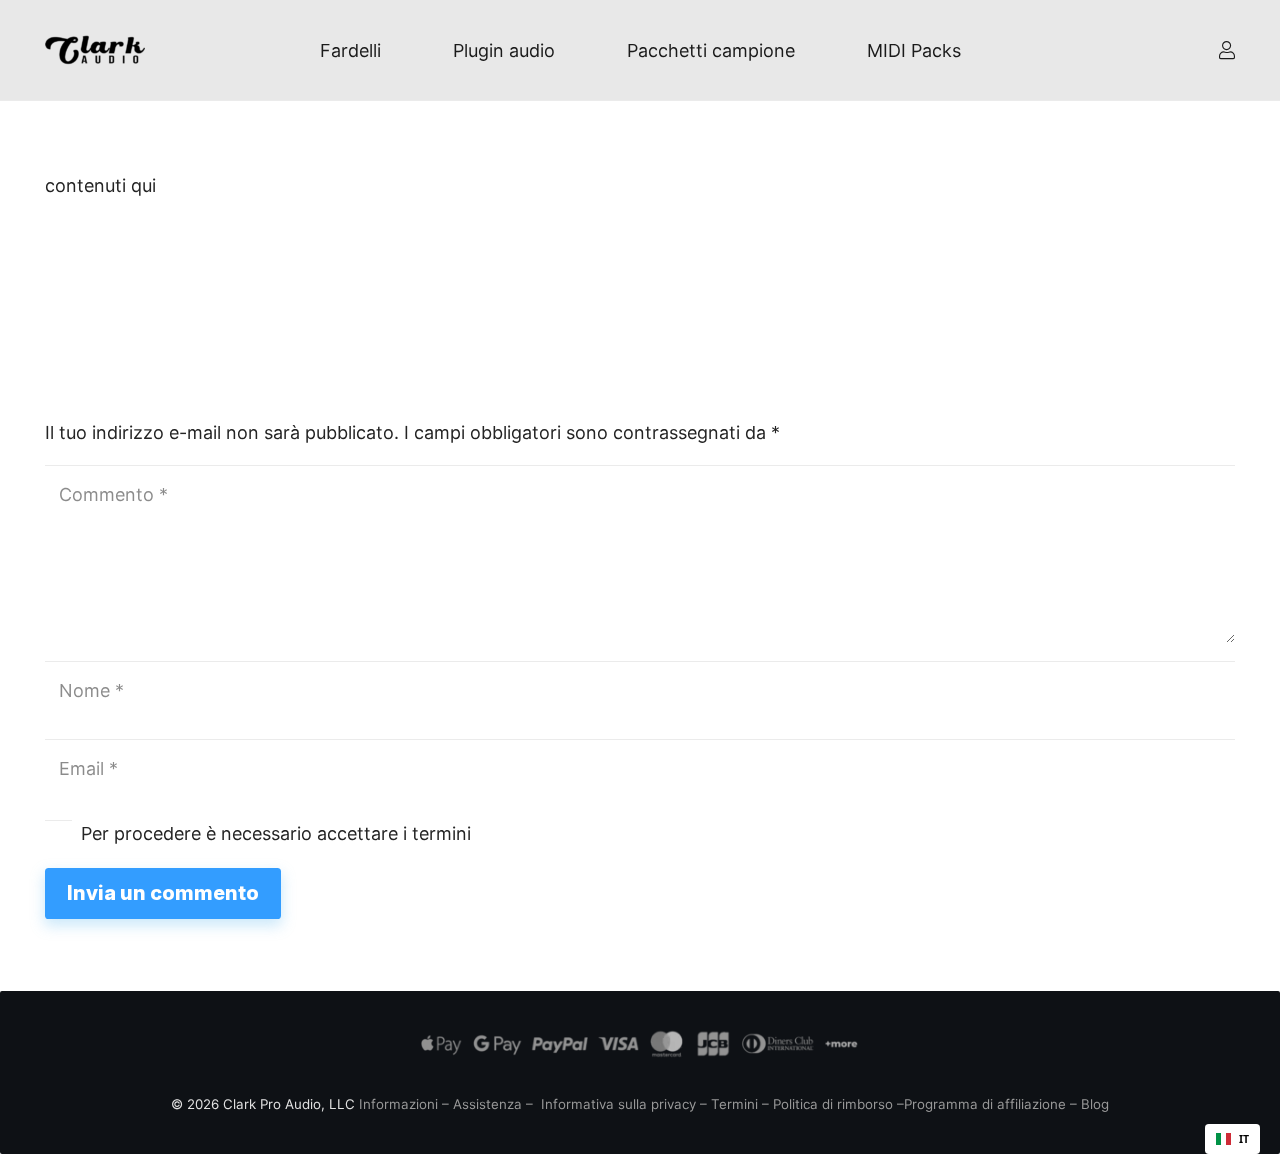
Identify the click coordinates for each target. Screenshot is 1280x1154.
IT (1244, 1139)
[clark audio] (95, 50)
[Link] (1227, 50)
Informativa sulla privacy (618, 1104)
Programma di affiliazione (985, 1104)
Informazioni (398, 1104)
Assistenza (487, 1104)
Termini (734, 1104)
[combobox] (1232, 1139)
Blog (1095, 1104)
